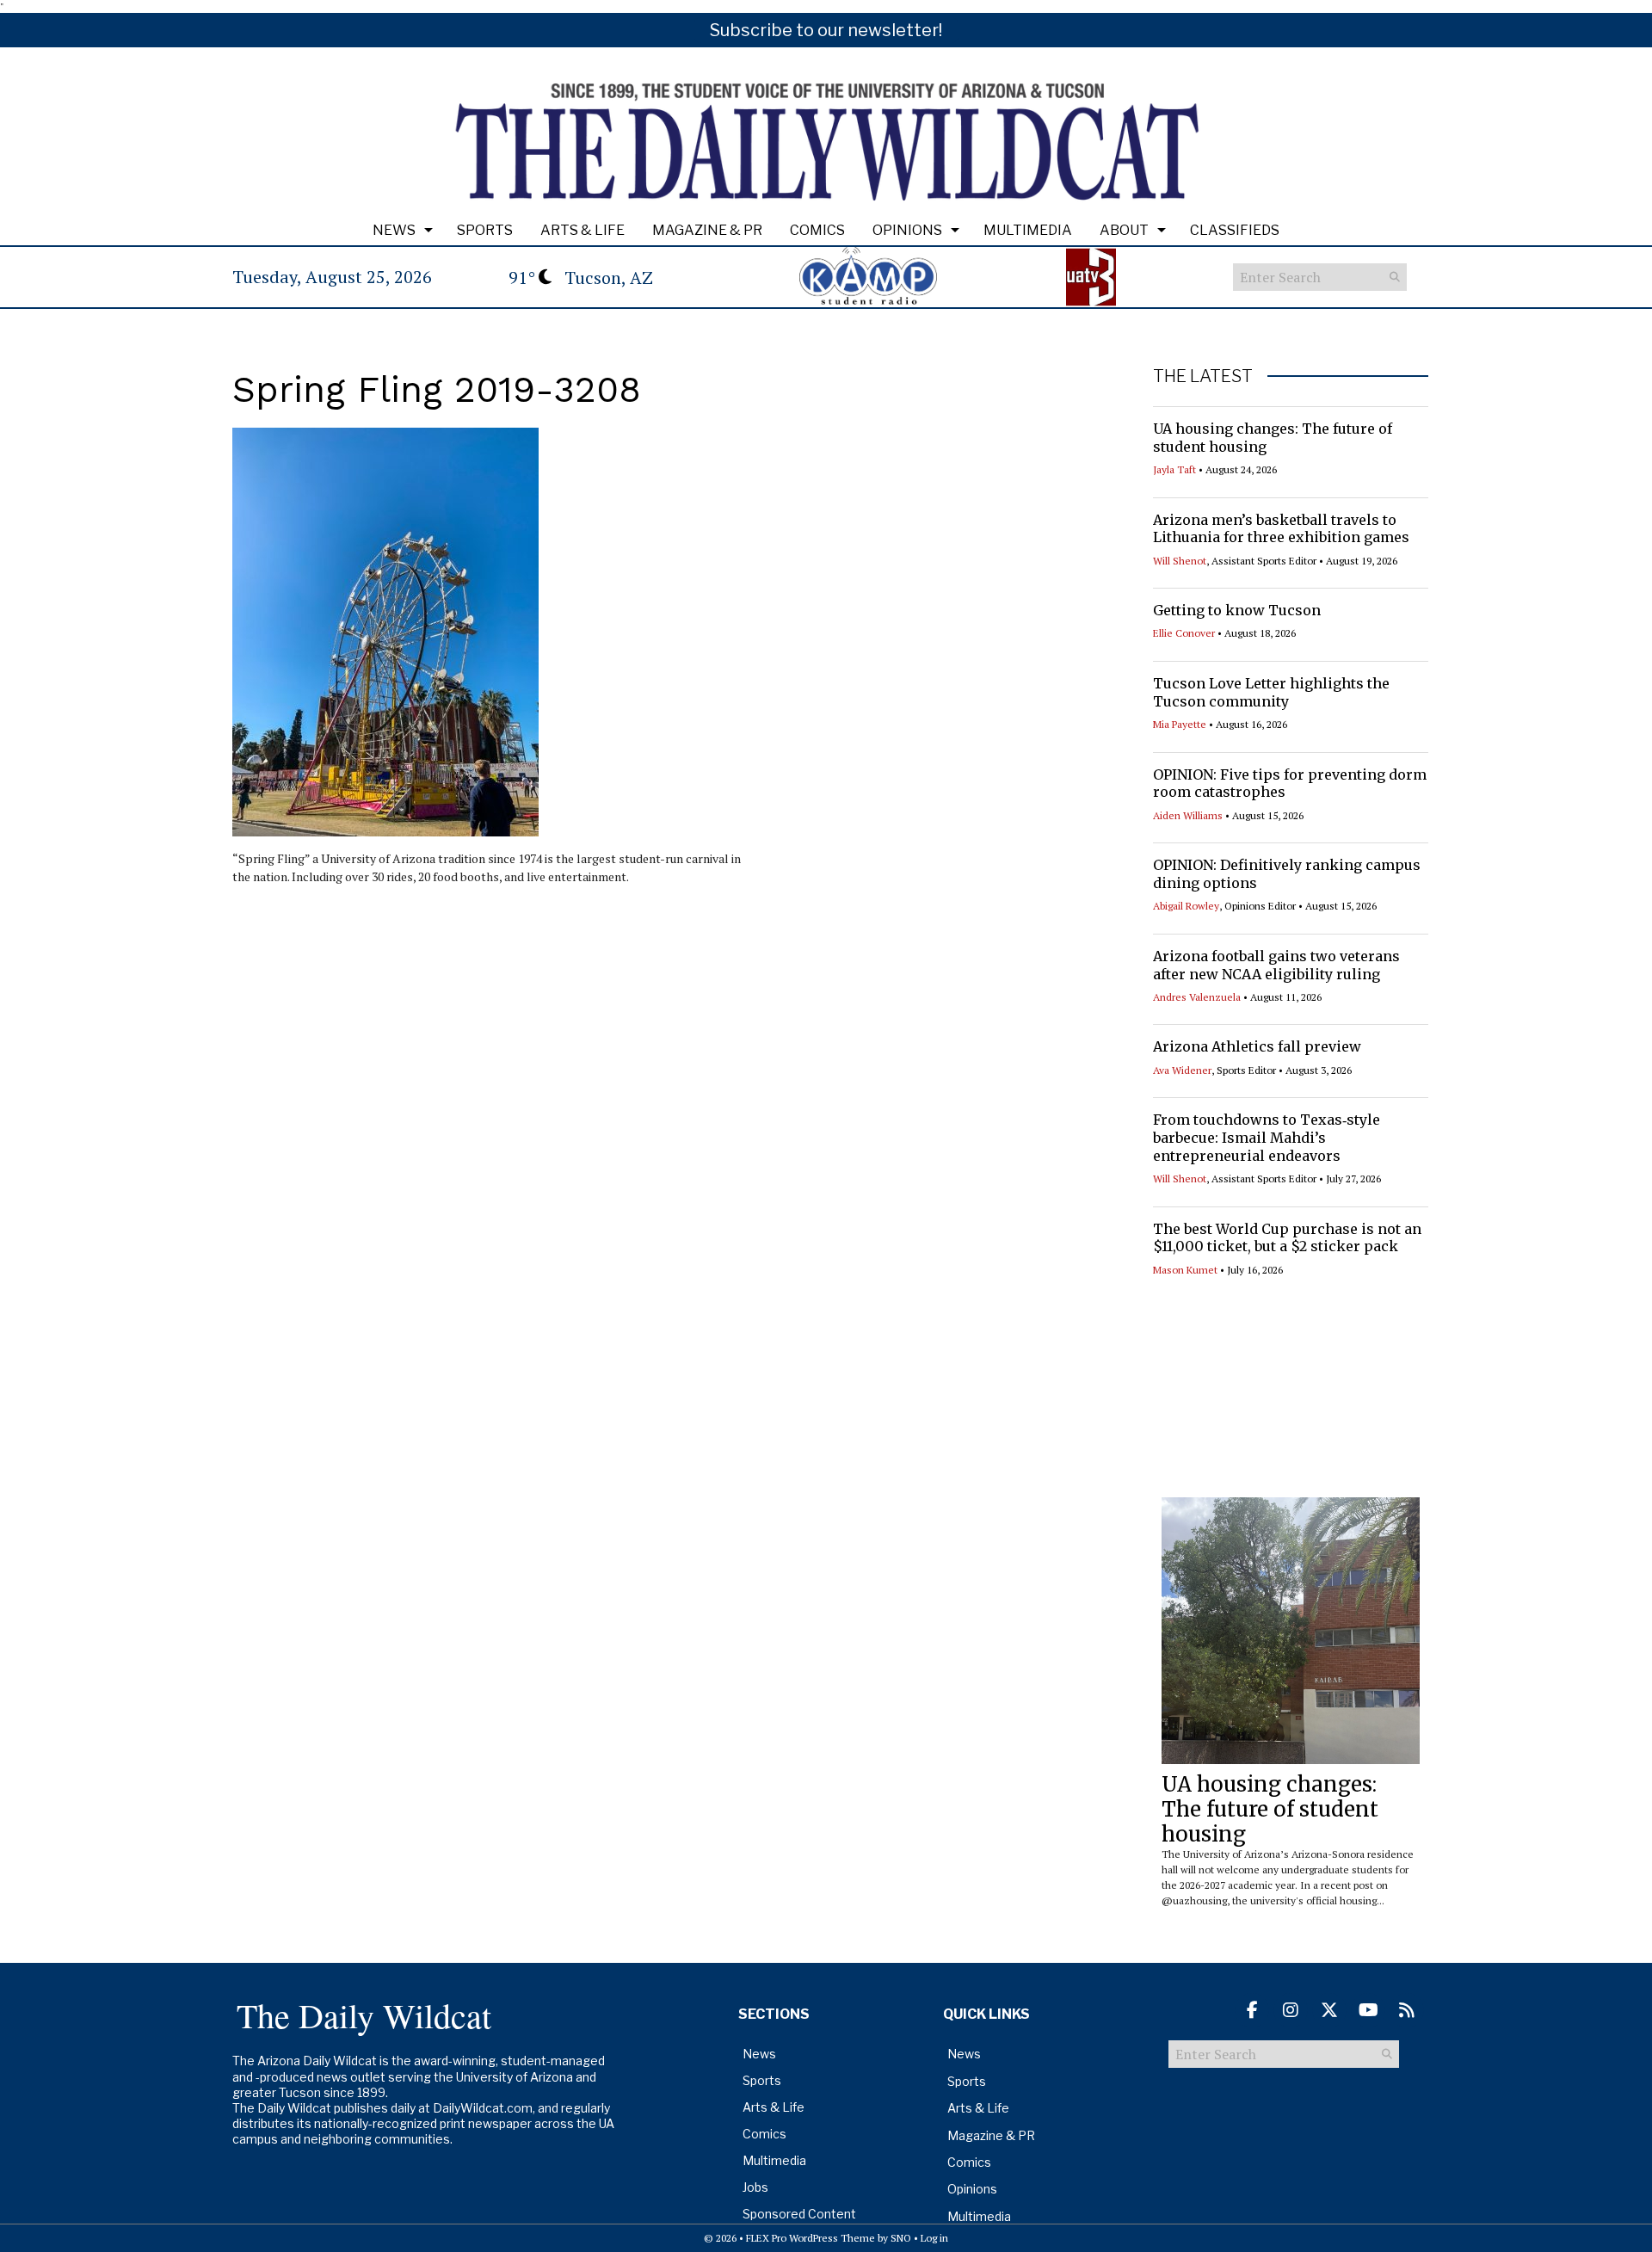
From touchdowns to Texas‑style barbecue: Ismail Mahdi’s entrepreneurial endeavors (1267, 1138)
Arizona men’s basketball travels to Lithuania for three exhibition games (1281, 529)
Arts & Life (583, 230)
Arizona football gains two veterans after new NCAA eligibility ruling (1276, 965)
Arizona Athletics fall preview (1257, 1046)
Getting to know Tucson (1237, 610)
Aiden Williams (1188, 815)
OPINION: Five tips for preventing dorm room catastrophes (1290, 784)
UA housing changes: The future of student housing (1270, 1809)
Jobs (755, 2187)
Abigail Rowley (1186, 906)
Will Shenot (1180, 561)
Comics (817, 230)
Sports (485, 230)
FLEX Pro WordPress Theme (811, 2238)
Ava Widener (1182, 1070)
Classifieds (1235, 230)
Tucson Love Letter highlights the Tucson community (1271, 692)
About (1124, 230)
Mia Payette (1180, 724)
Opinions (907, 230)
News (394, 230)
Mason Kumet (1185, 1270)
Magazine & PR (707, 230)
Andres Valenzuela (1197, 997)
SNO (901, 2238)
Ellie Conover (1184, 633)
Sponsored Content (799, 2214)
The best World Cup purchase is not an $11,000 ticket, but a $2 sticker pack (1287, 1238)
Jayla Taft (1174, 469)
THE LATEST (1203, 376)
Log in (934, 2238)
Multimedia (1028, 230)
